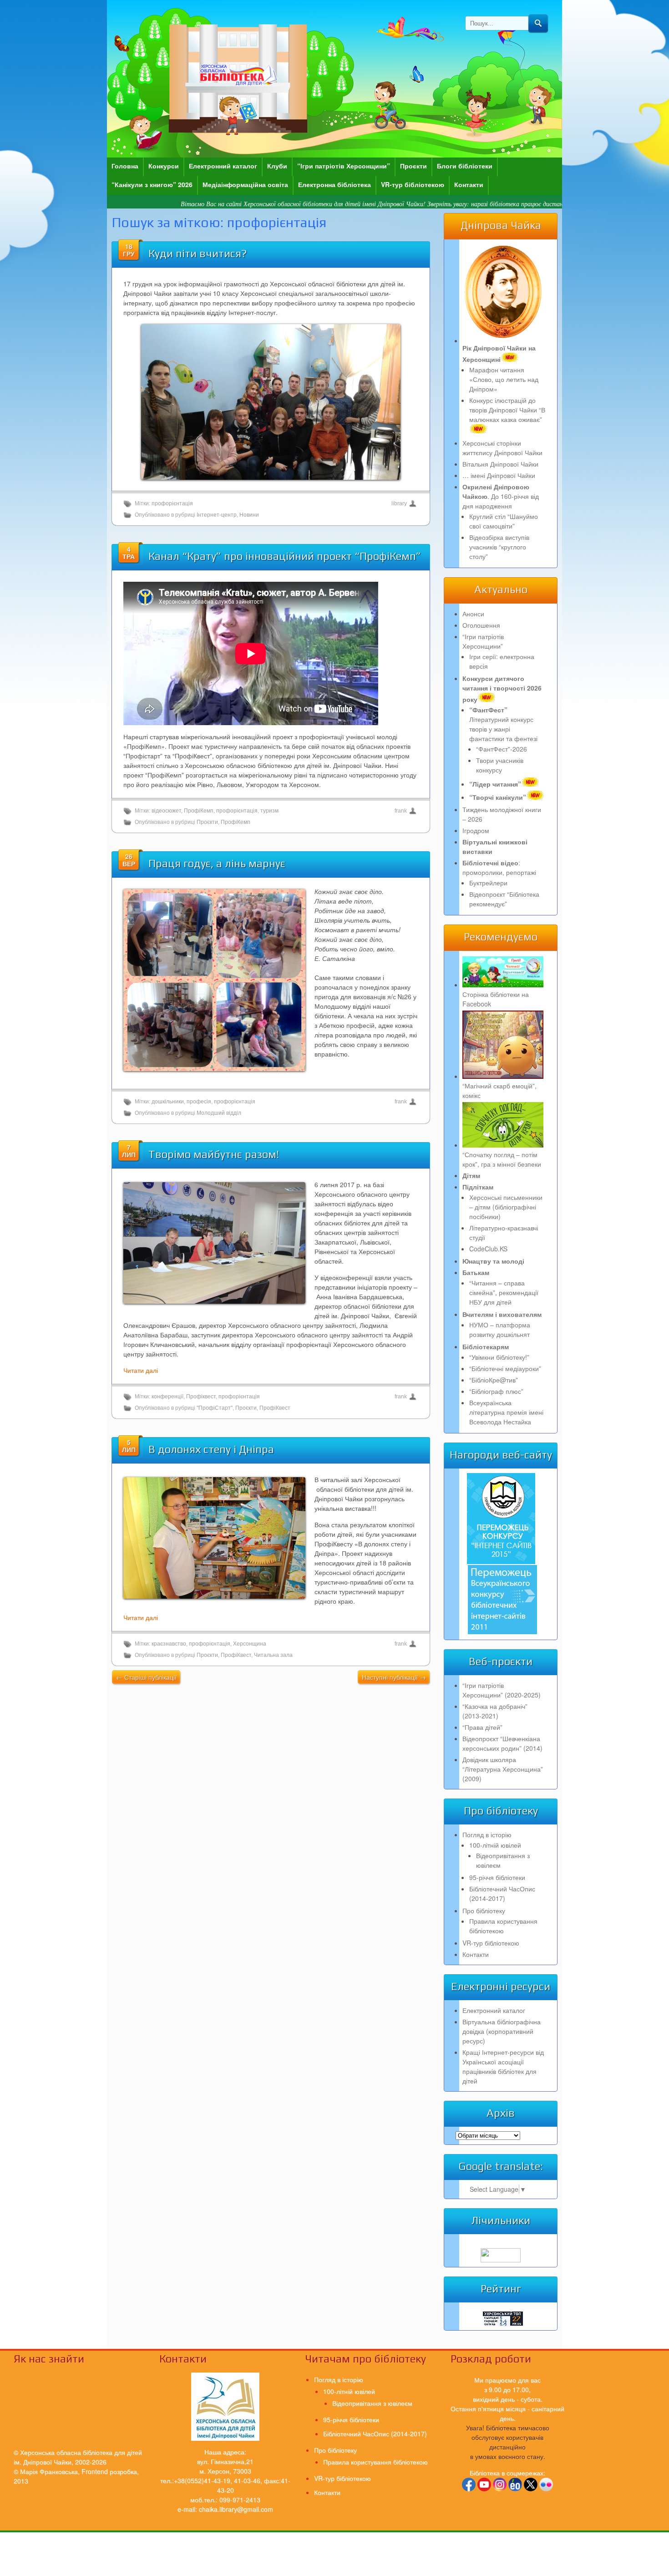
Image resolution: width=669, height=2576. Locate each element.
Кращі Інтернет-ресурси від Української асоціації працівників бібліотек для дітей (503, 2066)
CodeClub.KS (488, 1249)
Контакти (469, 184)
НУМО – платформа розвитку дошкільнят (500, 1329)
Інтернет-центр (217, 515)
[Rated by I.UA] (501, 2260)
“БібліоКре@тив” (494, 1380)
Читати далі (141, 1370)
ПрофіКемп (199, 811)
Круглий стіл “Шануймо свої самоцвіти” (504, 521)
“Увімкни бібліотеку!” (499, 1357)
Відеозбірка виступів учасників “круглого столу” (499, 547)
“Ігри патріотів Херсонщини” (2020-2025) (502, 1690)
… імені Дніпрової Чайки (499, 475)
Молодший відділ (219, 1113)
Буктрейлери (488, 883)
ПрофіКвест (275, 1408)
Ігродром (476, 830)
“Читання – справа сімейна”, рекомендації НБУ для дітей (504, 1292)
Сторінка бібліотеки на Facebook (496, 999)
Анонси (473, 614)
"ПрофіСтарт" (215, 1408)
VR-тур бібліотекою (413, 184)
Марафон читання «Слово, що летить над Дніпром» (504, 379)
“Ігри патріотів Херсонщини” (344, 166)
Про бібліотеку (484, 1910)
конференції (167, 1397)
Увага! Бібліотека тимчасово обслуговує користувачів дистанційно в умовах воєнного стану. (508, 2442)
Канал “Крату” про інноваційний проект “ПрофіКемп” (285, 556)
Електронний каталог (223, 166)
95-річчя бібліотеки (497, 1877)
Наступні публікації (394, 1677)
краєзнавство (169, 1644)
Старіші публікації (146, 1677)
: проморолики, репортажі (499, 867)
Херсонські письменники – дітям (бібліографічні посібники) (506, 1207)
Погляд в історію (487, 1834)
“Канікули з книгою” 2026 (152, 184)
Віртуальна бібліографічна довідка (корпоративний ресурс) (502, 2031)
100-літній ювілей (495, 1845)
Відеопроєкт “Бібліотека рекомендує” (504, 899)
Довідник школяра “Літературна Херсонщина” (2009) (503, 1769)
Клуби (277, 166)
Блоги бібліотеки (465, 166)
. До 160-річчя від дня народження (501, 496)
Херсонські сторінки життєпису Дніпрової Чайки (502, 448)
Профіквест (201, 1397)
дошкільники (168, 1102)
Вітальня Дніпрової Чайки (500, 464)
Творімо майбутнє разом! (214, 1154)
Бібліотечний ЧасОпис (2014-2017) (502, 1893)
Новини (249, 515)
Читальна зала (273, 1655)
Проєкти (413, 166)
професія (199, 1102)
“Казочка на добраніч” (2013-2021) (495, 1711)
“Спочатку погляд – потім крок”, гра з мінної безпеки (502, 1159)
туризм (269, 811)
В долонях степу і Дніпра (211, 1449)
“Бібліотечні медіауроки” (505, 1368)
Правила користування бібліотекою (503, 1926)
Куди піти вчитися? (198, 253)
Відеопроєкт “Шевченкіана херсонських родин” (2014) (502, 1743)
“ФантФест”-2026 (502, 749)
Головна (125, 166)
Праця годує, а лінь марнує (217, 863)
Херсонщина (250, 1644)
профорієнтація (172, 503)
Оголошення (481, 625)
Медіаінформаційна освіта (245, 184)
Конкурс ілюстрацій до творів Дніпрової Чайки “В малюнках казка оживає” (507, 410)
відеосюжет (166, 811)
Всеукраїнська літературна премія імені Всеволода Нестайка (506, 1412)
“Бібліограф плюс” (496, 1391)
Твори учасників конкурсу (500, 765)
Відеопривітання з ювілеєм (372, 2403)
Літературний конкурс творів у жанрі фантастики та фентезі (503, 724)
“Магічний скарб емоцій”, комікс (499, 1090)
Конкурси (164, 166)
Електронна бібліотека (334, 184)
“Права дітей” (482, 1727)
